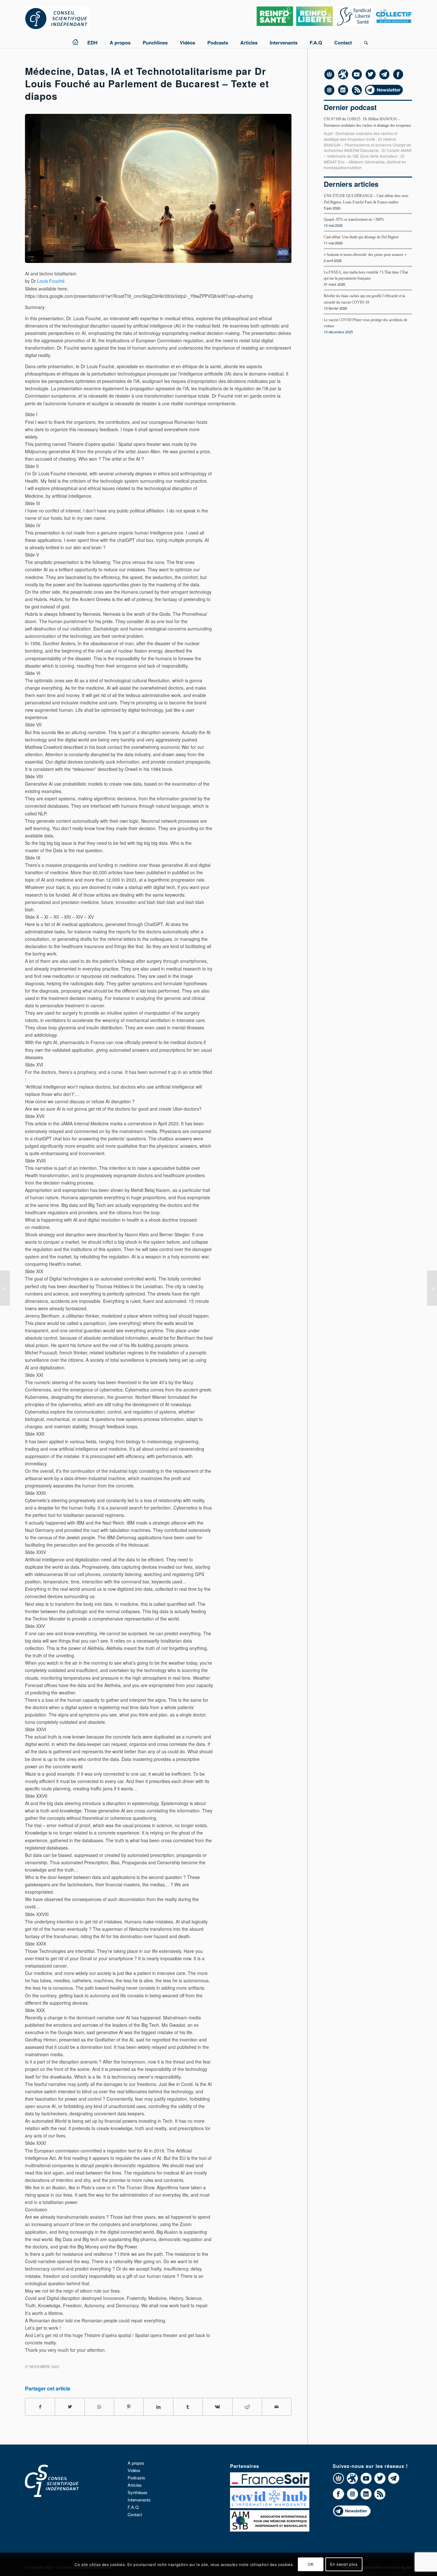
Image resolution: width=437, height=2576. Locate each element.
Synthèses (138, 2492)
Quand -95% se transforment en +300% (354, 219)
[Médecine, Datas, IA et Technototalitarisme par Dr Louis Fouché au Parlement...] (432, 1288)
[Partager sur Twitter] (70, 2407)
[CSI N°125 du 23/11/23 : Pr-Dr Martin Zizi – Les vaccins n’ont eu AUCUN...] (5, 1288)
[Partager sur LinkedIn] (158, 2407)
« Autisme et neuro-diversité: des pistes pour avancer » (365, 255)
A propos (136, 2463)
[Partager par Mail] (277, 2407)
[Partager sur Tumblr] (188, 2407)
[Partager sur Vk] (217, 2407)
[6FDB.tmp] (158, 188)
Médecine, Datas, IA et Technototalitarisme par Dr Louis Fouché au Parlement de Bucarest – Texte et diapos (147, 83)
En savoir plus (344, 2564)
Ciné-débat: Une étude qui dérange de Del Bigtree (361, 237)
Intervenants (139, 2500)
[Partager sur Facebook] (40, 2407)
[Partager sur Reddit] (247, 2407)
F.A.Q (133, 2507)
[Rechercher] (363, 40)
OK (311, 2564)
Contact (135, 2514)
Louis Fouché (51, 281)
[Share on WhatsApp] (99, 2407)
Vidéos (134, 2470)
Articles (135, 2485)
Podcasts (136, 2478)
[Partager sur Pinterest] (129, 2407)
